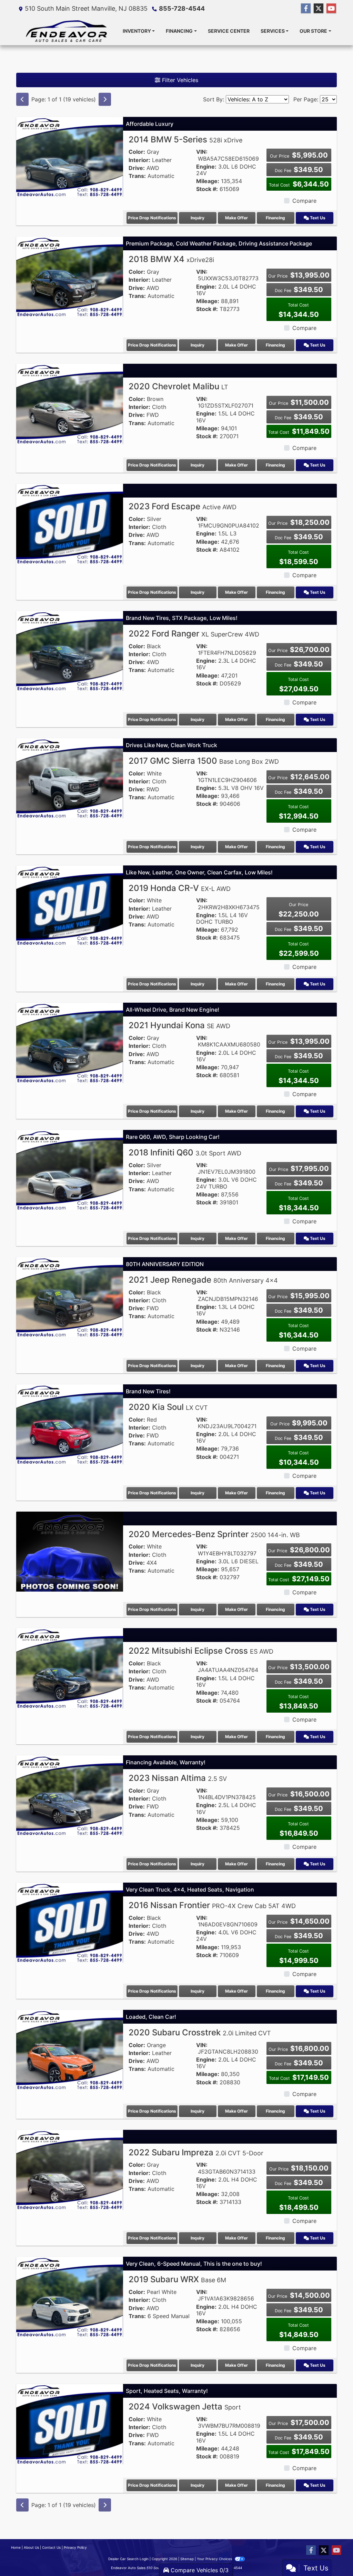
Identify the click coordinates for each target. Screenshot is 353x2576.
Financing (275, 218)
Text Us (317, 218)
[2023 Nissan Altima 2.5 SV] (70, 1795)
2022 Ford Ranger (194, 634)
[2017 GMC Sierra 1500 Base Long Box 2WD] (70, 778)
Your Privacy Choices (215, 2559)
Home (16, 2547)
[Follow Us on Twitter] (319, 8)
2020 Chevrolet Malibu (178, 386)
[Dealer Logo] (67, 31)
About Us (31, 2547)
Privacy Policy (75, 2547)
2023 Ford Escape (183, 506)
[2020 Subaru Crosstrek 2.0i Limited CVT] (70, 2049)
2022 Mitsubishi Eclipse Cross (201, 1651)
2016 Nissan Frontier (212, 1905)
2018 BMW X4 (171, 259)
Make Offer (236, 218)
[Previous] (22, 99)
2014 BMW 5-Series (185, 139)
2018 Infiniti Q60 (185, 1152)
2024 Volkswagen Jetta (185, 2407)
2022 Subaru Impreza (196, 2152)
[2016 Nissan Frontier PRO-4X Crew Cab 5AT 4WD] (70, 1922)
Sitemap (187, 2559)
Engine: (206, 167)
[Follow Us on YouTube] (331, 8)
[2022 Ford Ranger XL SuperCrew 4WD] (70, 651)
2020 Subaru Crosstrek (200, 2032)
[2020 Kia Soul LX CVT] (70, 1424)
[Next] (105, 99)
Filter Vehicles (179, 80)
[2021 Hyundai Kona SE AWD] (70, 1042)
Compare (304, 201)
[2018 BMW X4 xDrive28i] (70, 276)
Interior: (139, 160)
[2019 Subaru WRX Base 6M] (70, 2296)
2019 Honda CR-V (180, 888)
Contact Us (51, 2547)
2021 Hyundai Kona (179, 1025)
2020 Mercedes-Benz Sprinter (214, 1534)
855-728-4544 (182, 8)
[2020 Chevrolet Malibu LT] (70, 403)
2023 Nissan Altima (178, 1778)
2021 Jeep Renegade (203, 1280)
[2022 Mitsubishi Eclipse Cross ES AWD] (70, 1668)
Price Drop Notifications (152, 218)
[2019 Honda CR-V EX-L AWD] (70, 905)
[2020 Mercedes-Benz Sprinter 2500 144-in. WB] (70, 1551)
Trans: (137, 176)
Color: (137, 152)
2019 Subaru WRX (177, 2279)
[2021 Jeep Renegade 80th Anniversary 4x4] (70, 1297)
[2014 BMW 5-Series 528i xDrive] (70, 156)
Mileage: (208, 181)
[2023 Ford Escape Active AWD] (70, 523)
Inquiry (198, 218)
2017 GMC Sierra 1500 (204, 761)
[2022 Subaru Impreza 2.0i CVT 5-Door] (70, 2169)
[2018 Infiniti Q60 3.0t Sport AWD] (70, 1170)
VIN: (202, 152)
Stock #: (207, 189)
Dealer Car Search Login (128, 2559)
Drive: (137, 168)
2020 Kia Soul (168, 1407)
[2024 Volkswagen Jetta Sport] (70, 2424)
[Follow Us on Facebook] (306, 8)
